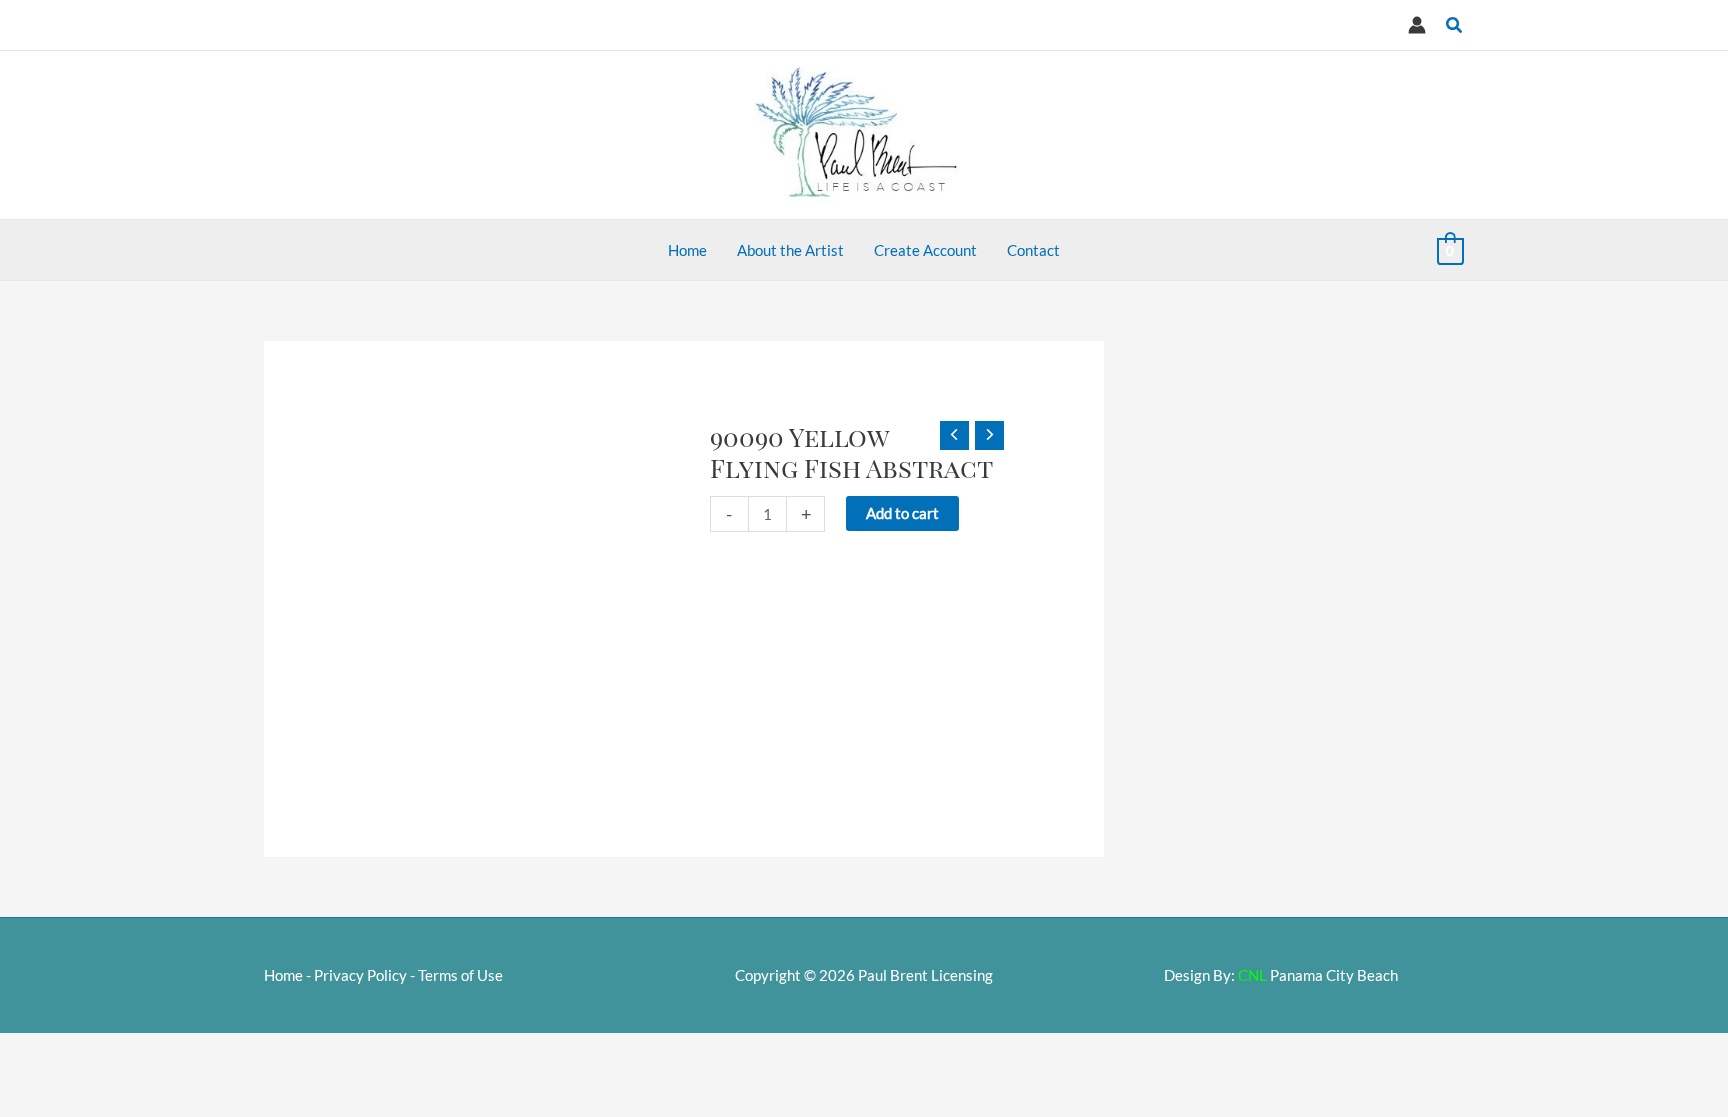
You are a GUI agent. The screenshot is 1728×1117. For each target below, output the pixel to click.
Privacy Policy (360, 975)
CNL (1252, 975)
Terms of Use (460, 975)
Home (283, 975)
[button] (1455, 25)
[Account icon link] (1417, 25)
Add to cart (902, 513)
